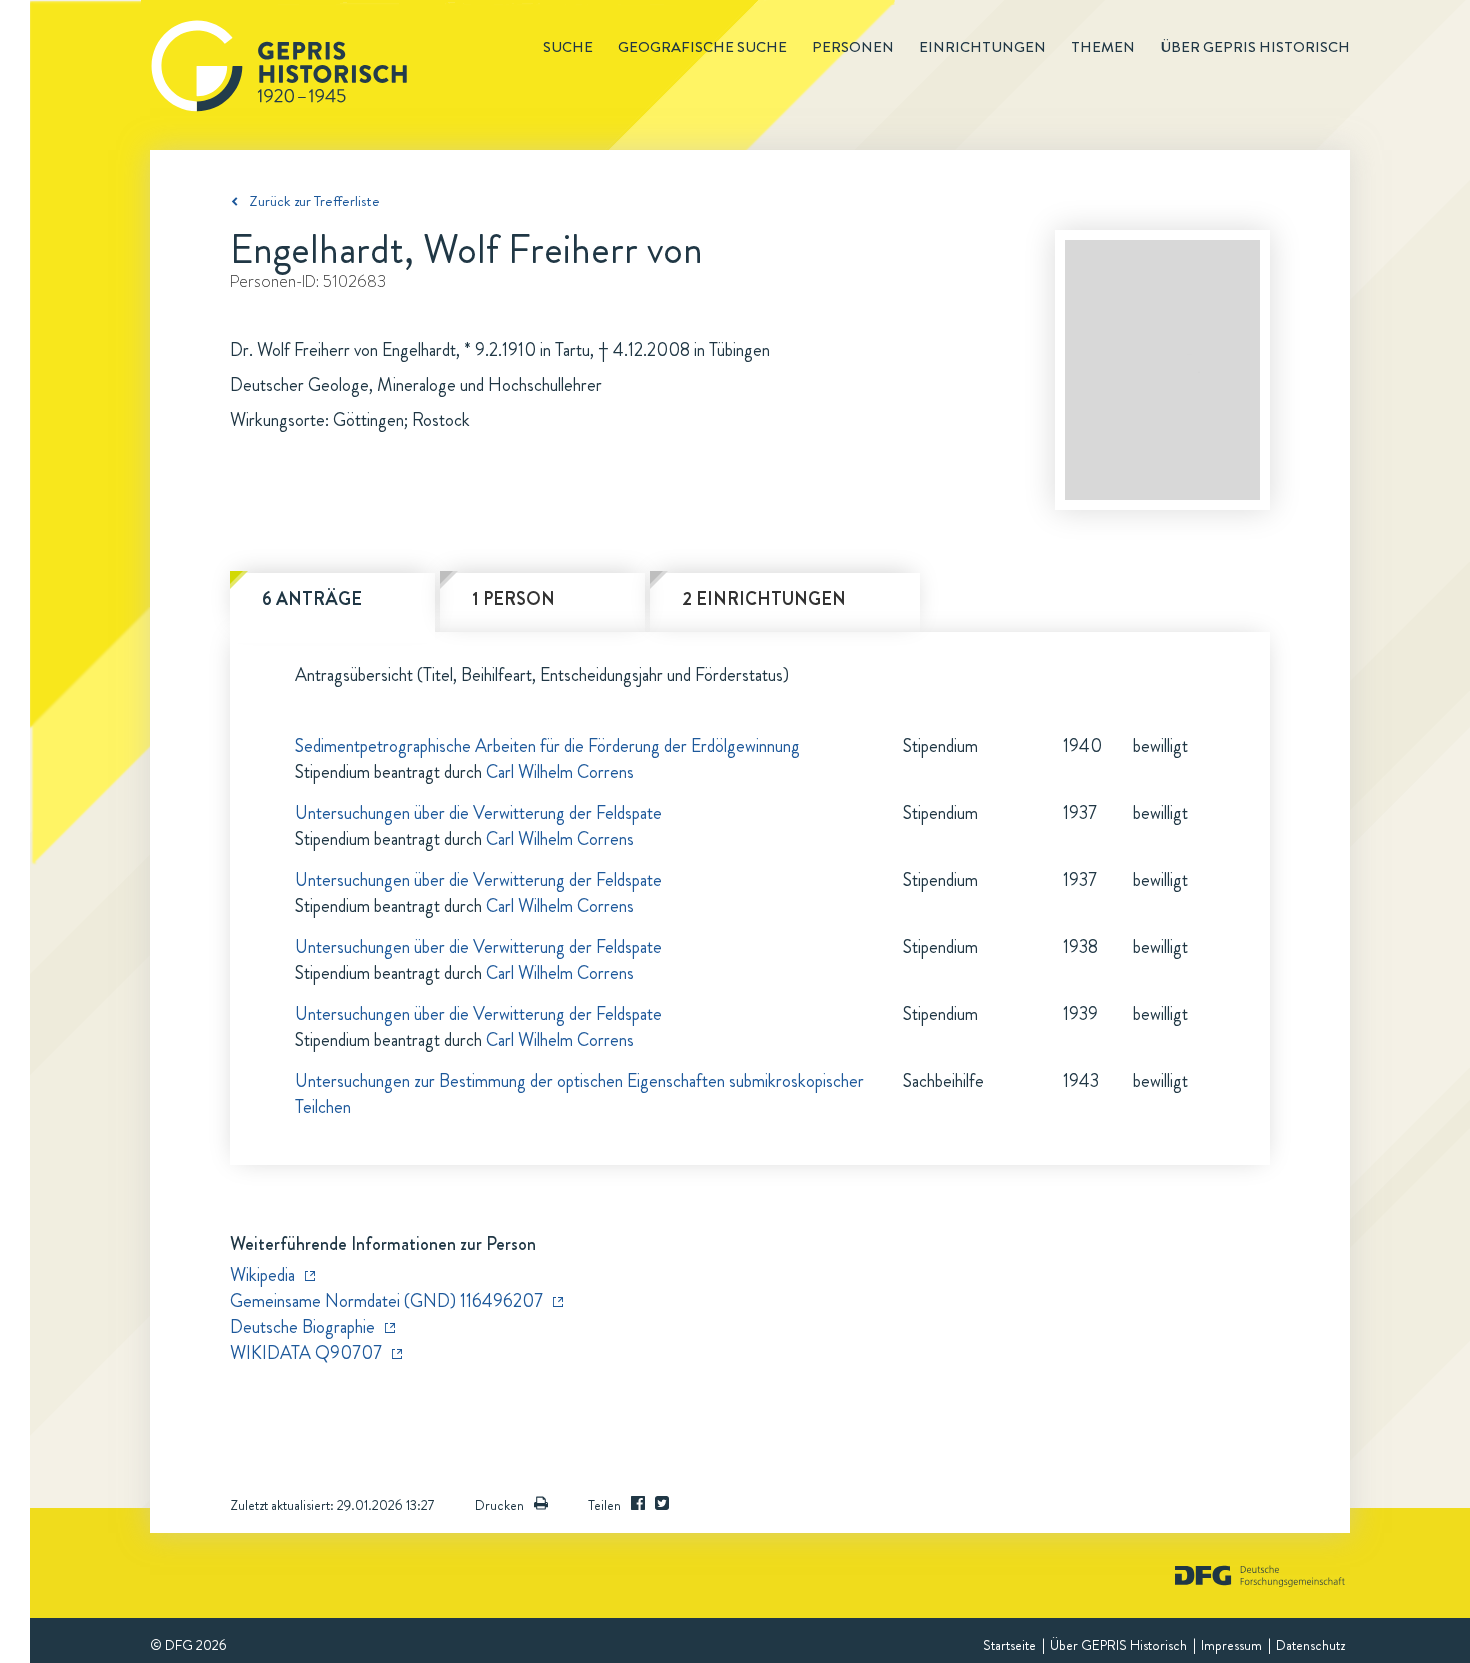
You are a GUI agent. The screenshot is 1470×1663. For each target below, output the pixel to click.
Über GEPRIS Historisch (1118, 1645)
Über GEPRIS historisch (1255, 47)
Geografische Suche (702, 47)
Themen (1103, 47)
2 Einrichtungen (764, 599)
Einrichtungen (982, 47)
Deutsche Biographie (302, 1327)
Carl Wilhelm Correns (560, 772)
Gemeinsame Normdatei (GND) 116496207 (386, 1301)
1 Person (513, 599)
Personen (853, 47)
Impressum (1231, 1645)
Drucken (499, 1505)
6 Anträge (312, 599)
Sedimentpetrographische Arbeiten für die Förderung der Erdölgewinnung (547, 746)
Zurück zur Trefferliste (314, 201)
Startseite (1009, 1645)
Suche (568, 47)
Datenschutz (1310, 1645)
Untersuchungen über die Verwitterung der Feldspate (478, 813)
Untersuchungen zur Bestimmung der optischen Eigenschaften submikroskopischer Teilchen (579, 1094)
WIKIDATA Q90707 (306, 1353)
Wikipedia (262, 1275)
